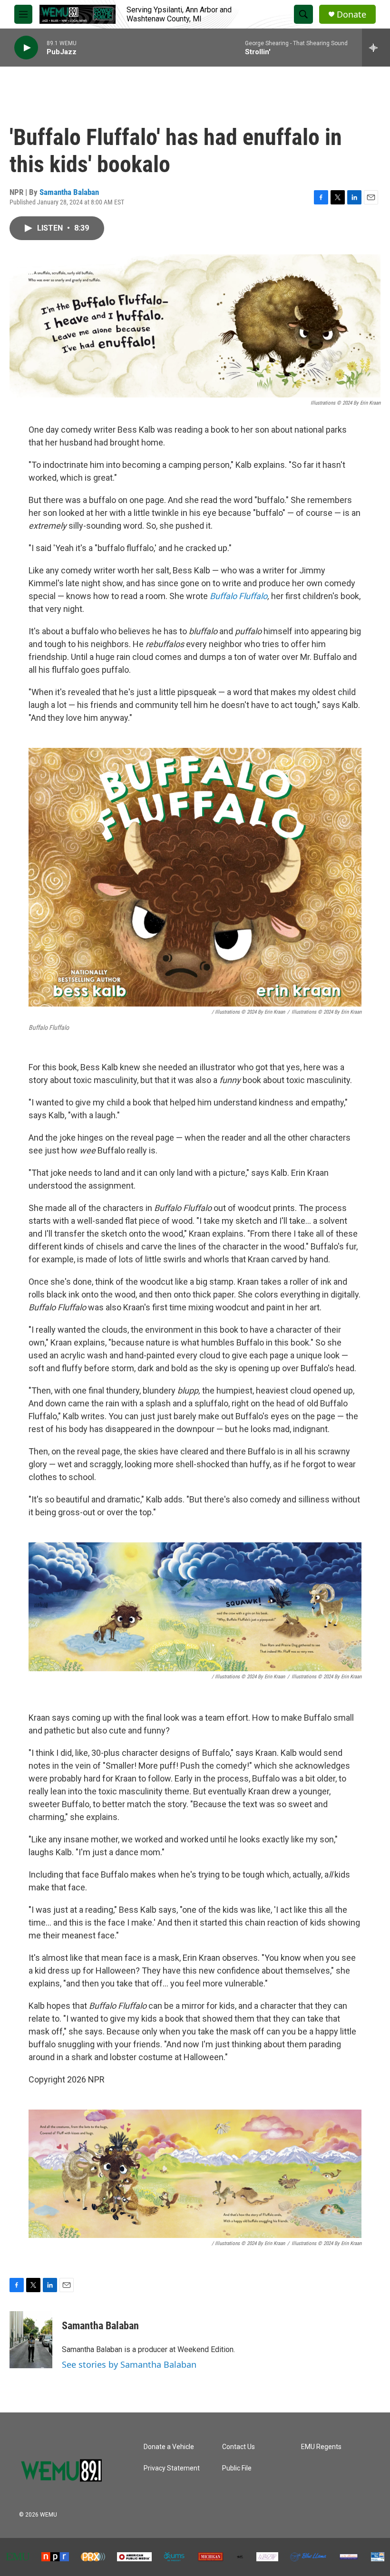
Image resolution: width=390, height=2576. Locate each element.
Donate (351, 15)
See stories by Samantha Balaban (129, 2364)
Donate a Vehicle (169, 2447)
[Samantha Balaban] (31, 2340)
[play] (26, 48)
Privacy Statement (172, 2468)
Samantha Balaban (69, 192)
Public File (237, 2468)
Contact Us (239, 2447)
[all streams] (376, 48)
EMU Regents (321, 2447)
